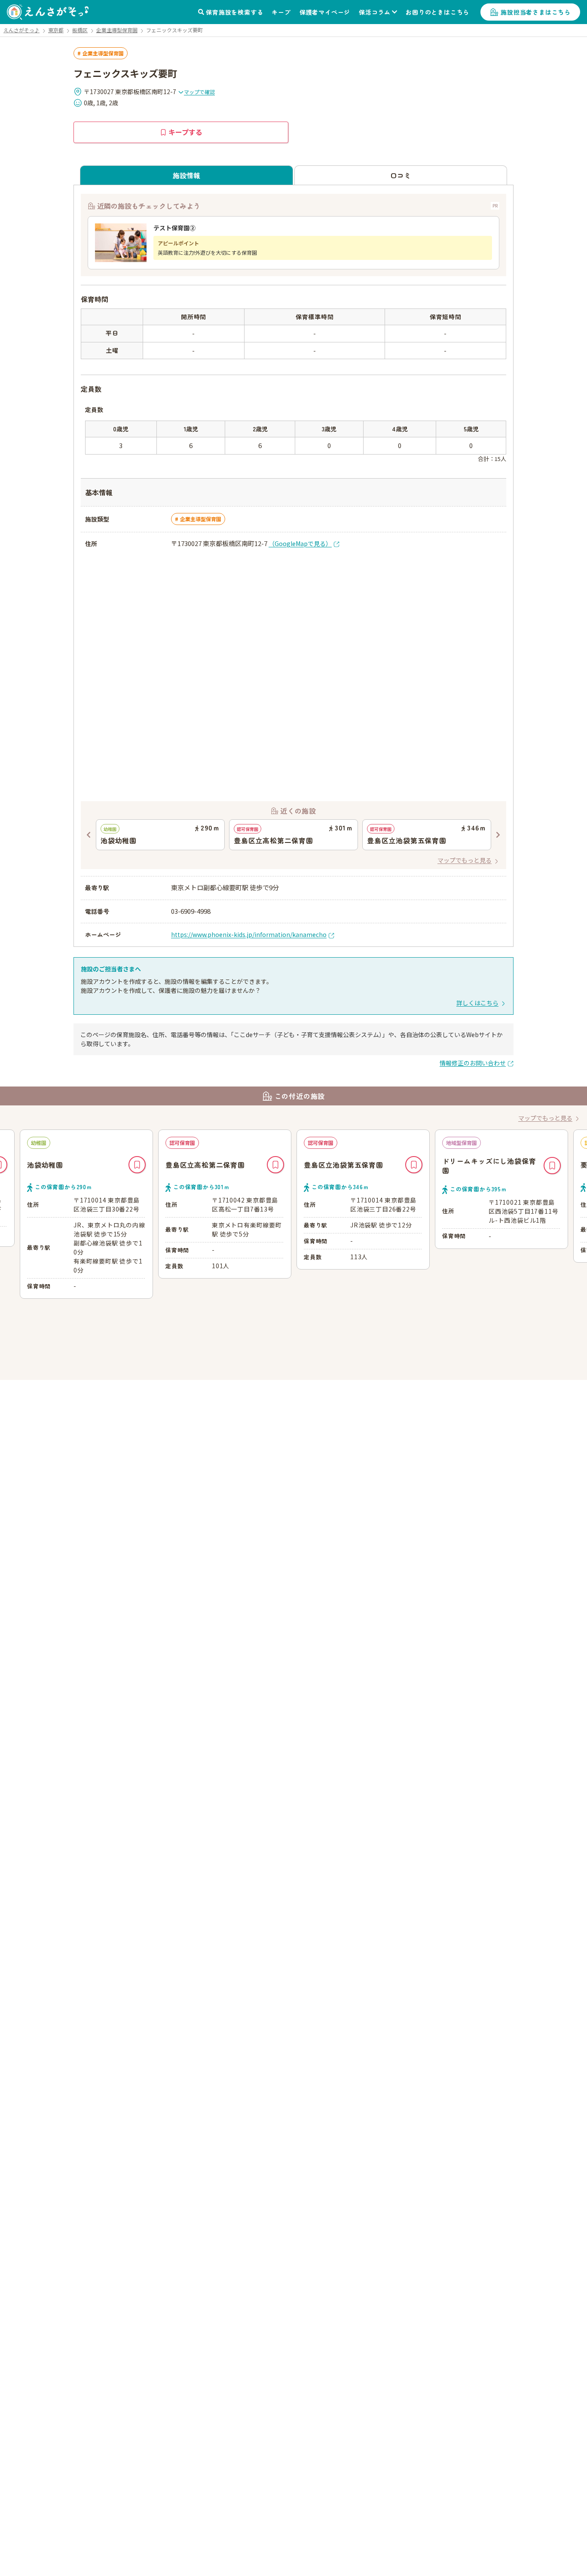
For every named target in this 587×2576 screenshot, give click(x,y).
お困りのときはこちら (437, 12)
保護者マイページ (325, 12)
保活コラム (375, 12)
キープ (281, 12)
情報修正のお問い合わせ (473, 1063)
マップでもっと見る (465, 860)
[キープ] (137, 1165)
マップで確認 (199, 92)
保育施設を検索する (234, 12)
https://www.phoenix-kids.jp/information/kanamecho (249, 934)
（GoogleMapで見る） (300, 543)
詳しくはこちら (477, 1003)
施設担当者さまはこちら (536, 12)
